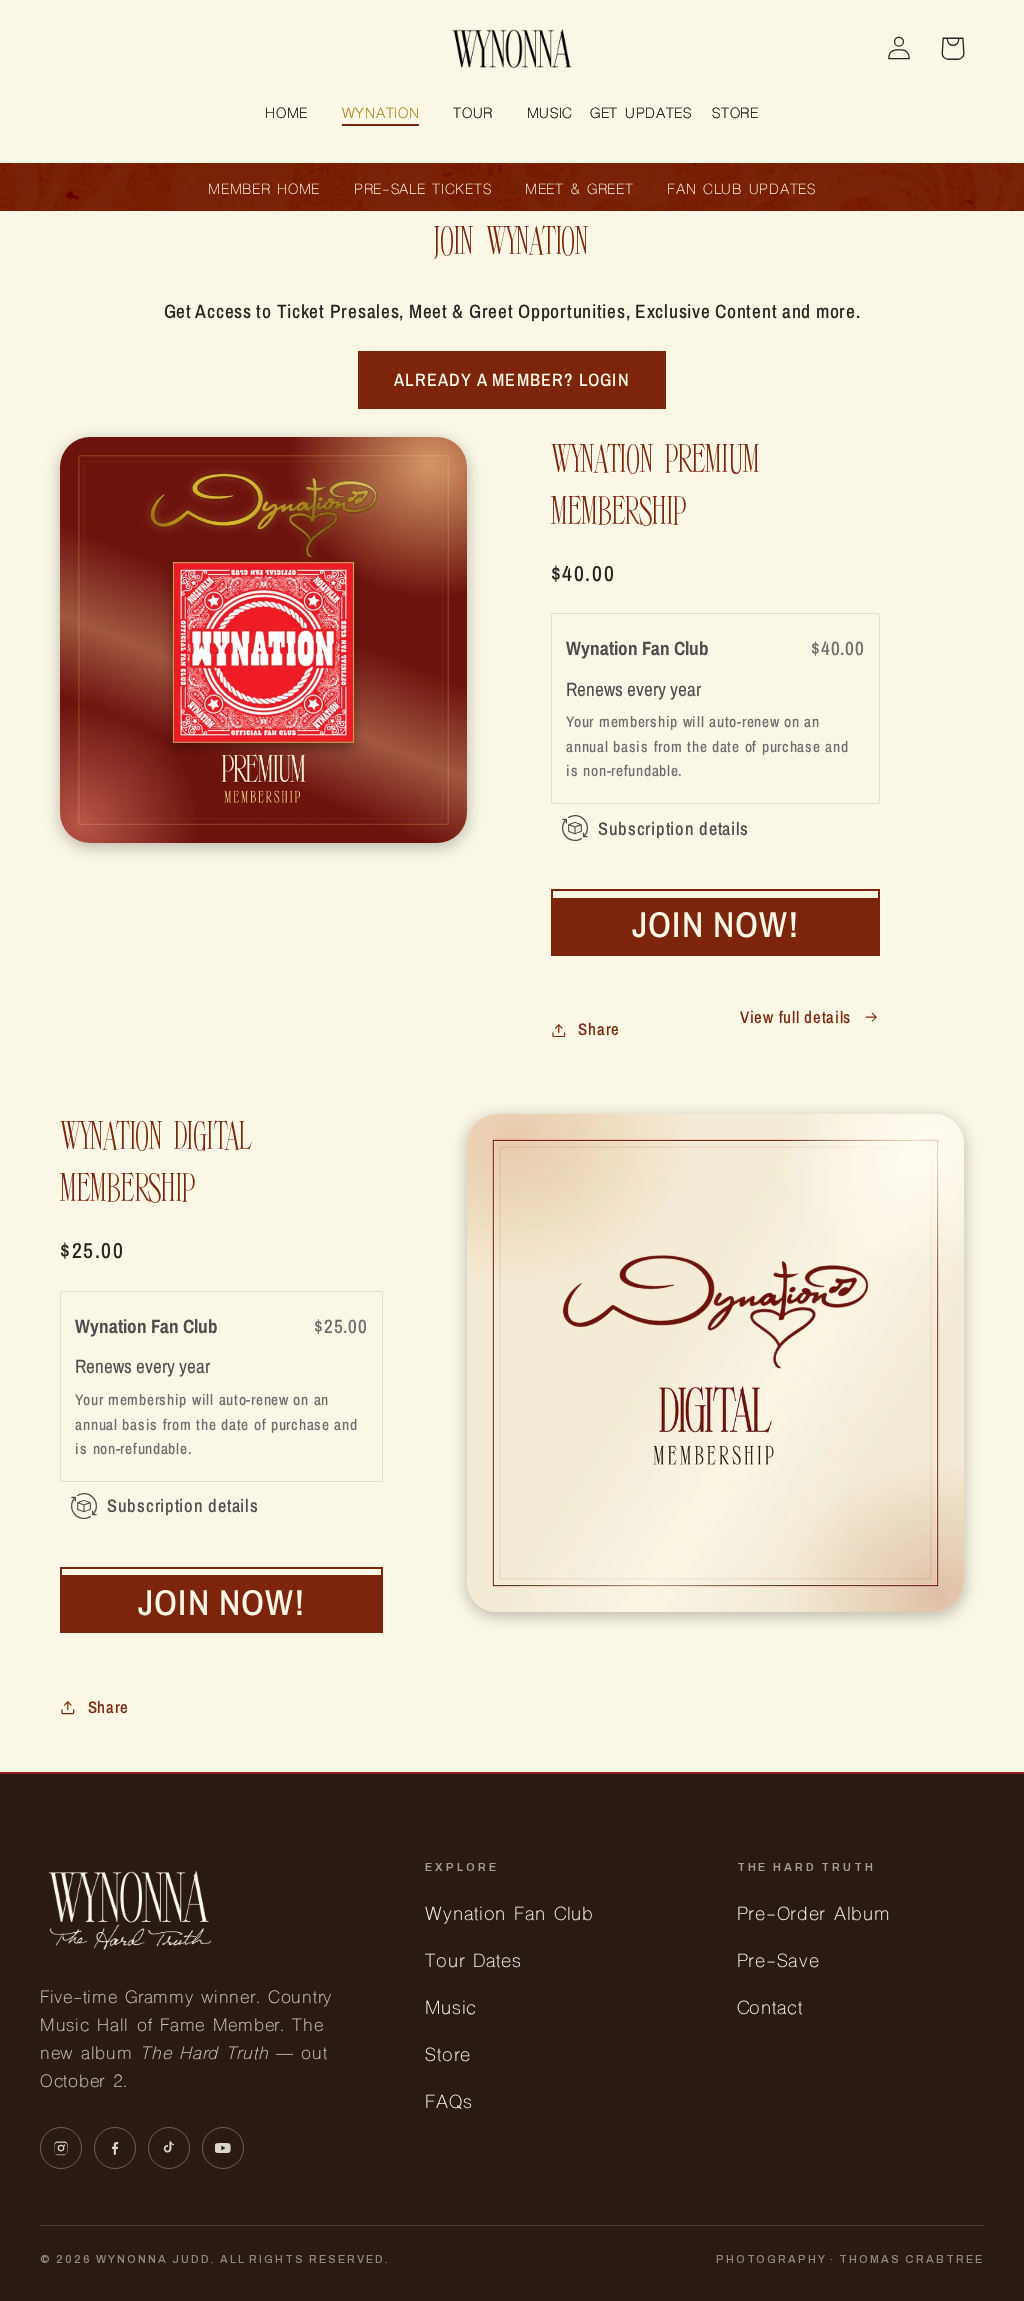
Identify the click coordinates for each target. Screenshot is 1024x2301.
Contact (770, 2009)
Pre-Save (778, 1962)
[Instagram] (61, 2148)
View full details (795, 1017)
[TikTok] (169, 2148)
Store (448, 2056)
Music (451, 2009)
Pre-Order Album (813, 1915)
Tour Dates (473, 1962)
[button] (380, 116)
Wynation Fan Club (639, 648)
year (685, 688)
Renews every (618, 688)
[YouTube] (223, 2148)
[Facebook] (115, 2148)
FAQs (448, 2103)
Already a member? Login (512, 379)
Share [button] (599, 1029)
